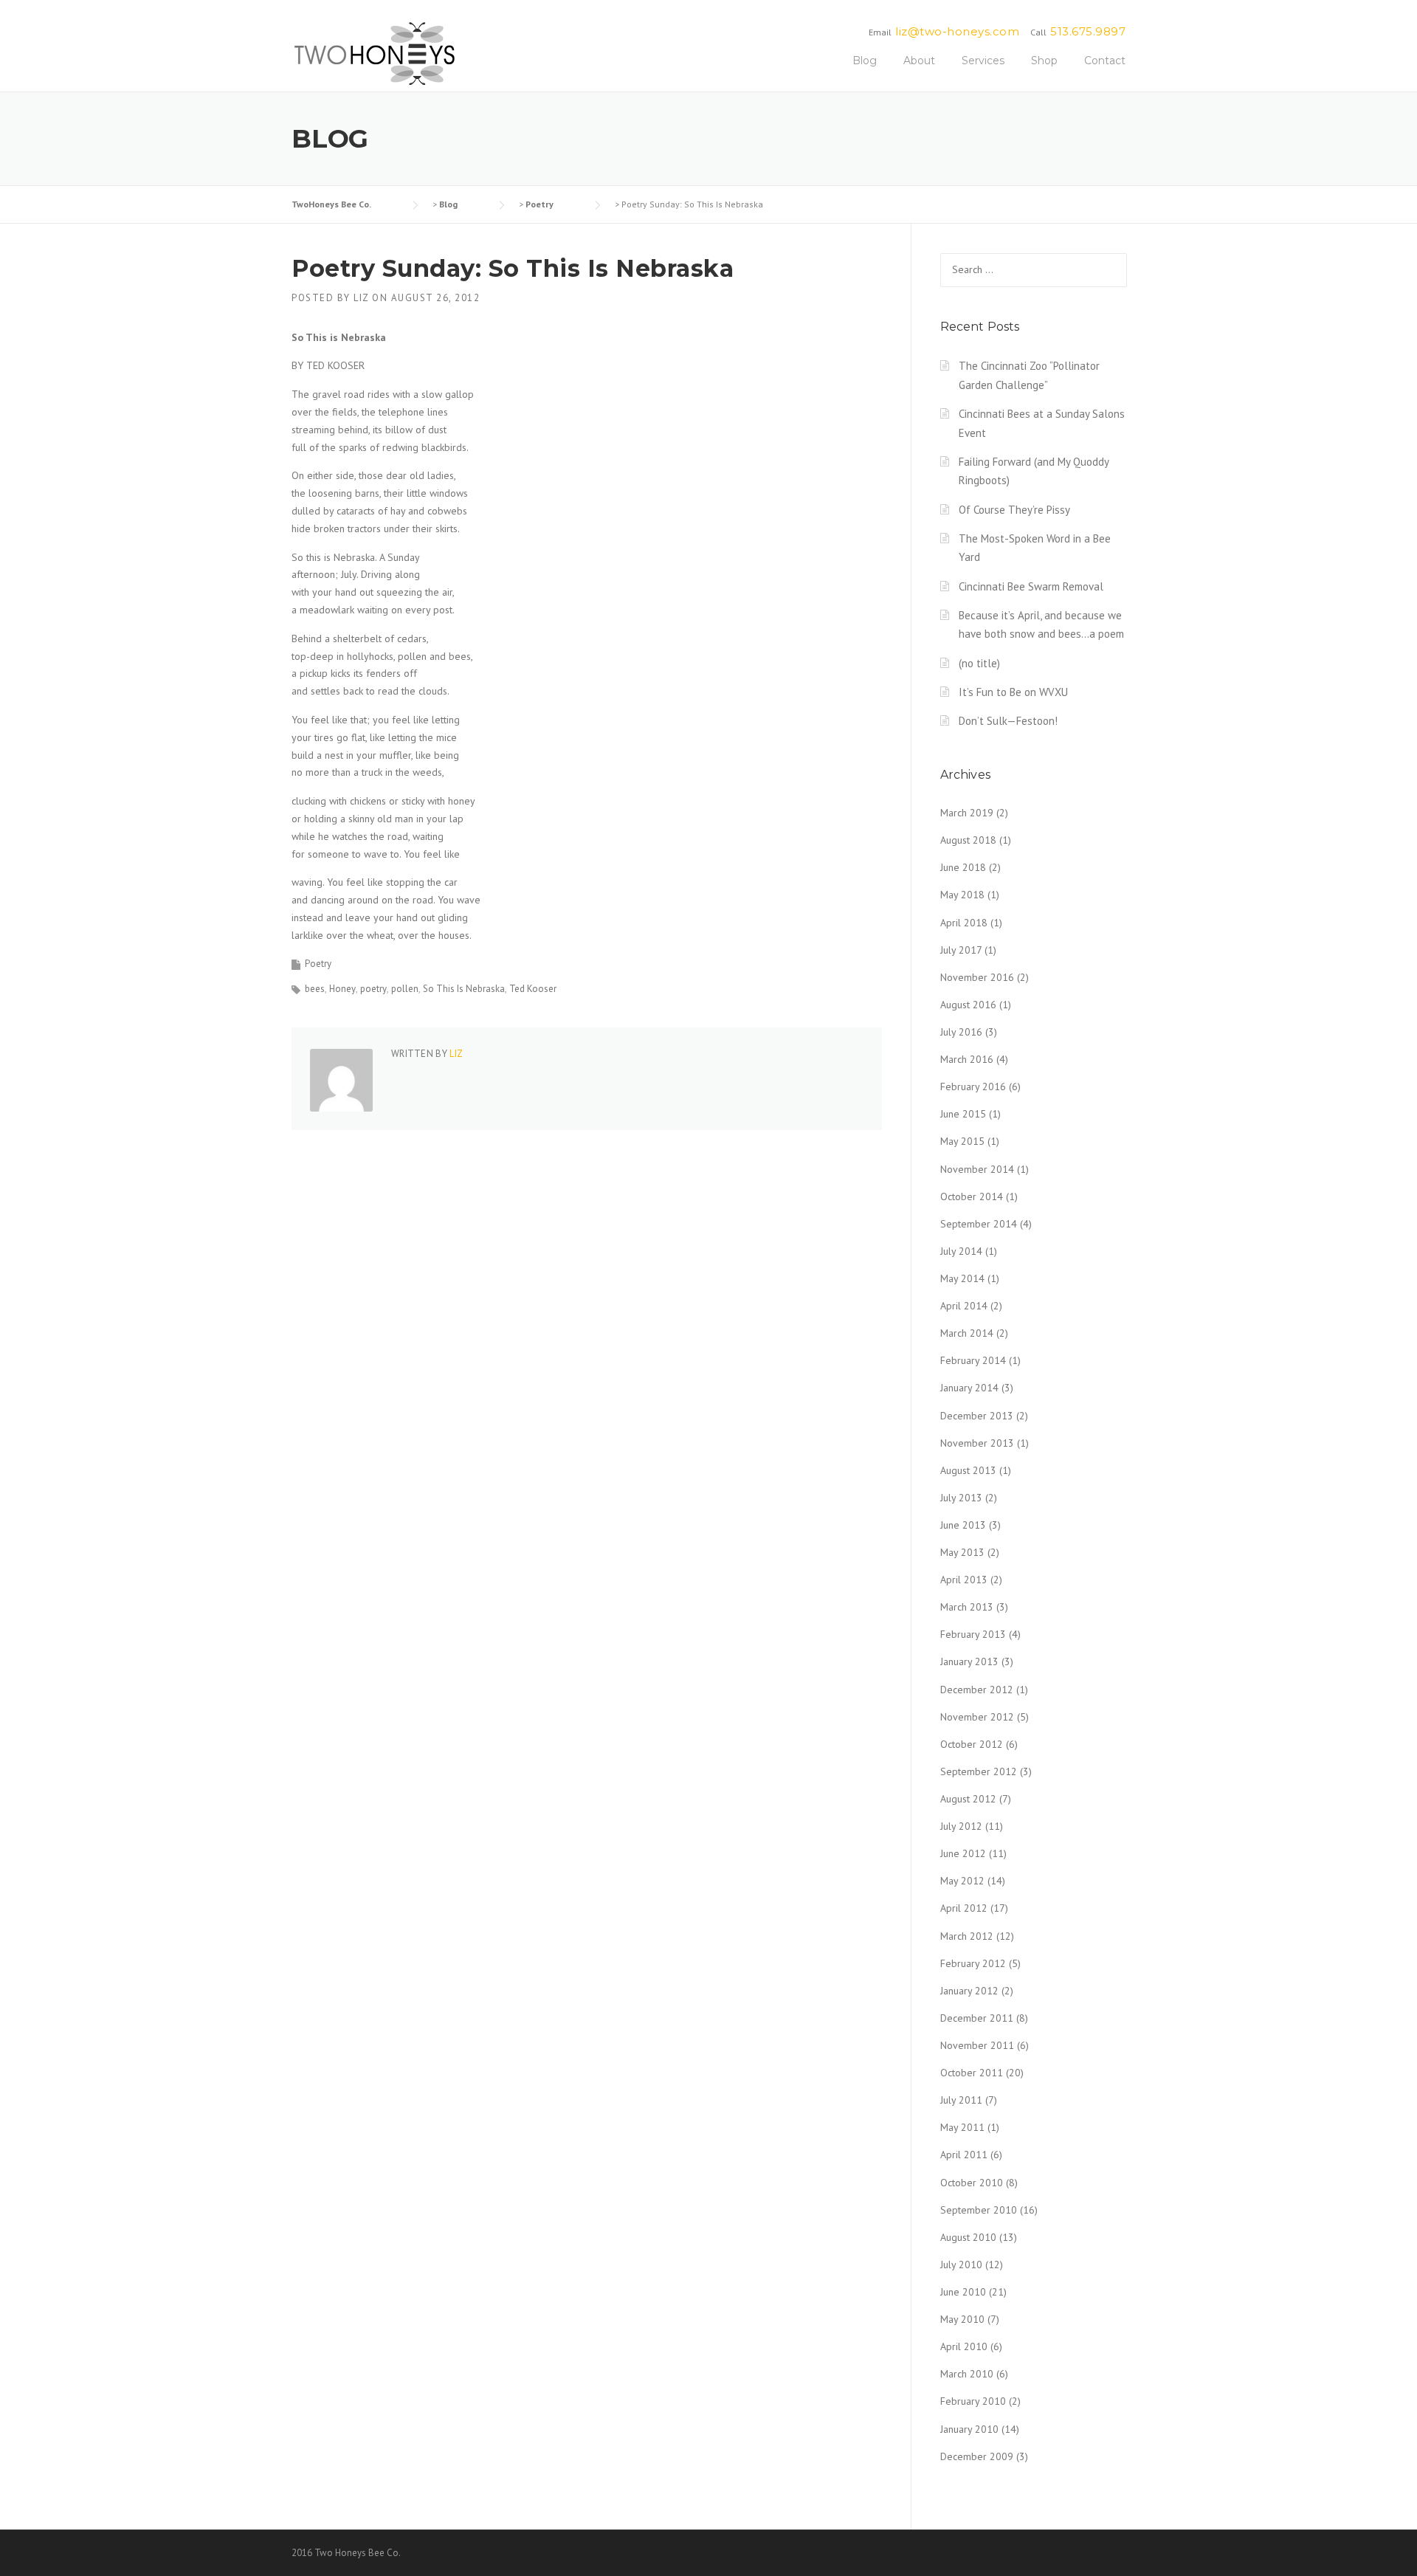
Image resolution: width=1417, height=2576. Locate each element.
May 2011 (962, 2127)
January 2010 (969, 2429)
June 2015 (963, 1114)
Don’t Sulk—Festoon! (1008, 721)
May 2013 (962, 1552)
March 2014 (967, 1333)
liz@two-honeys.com (957, 31)
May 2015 (962, 1141)
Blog (865, 61)
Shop (1044, 61)
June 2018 (963, 867)
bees (315, 989)
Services (983, 61)
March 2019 (967, 813)
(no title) (979, 663)
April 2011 (964, 2155)
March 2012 (967, 1936)
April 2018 (964, 923)
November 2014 (977, 1169)
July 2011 (961, 2100)
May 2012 (962, 1881)
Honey (342, 989)
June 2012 (963, 1853)
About (919, 61)
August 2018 (968, 840)
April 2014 (964, 1306)
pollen (405, 989)
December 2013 (977, 1416)
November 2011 (977, 2045)
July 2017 (961, 950)
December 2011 (977, 2018)
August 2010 (968, 2237)
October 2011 (972, 2073)
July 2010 (961, 2265)
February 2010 (973, 2401)
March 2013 (967, 1607)
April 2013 (964, 1580)
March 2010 (967, 2374)
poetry (373, 989)
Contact (1105, 61)
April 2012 (964, 1908)
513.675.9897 (1088, 31)
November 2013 (977, 1443)
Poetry (318, 964)
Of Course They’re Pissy (1014, 510)
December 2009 (977, 2456)
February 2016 (973, 1086)
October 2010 (972, 2183)
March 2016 (967, 1059)
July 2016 (961, 1032)
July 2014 (961, 1251)
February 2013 (973, 1634)
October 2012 (972, 1744)
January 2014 (969, 1388)
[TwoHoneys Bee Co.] (375, 53)
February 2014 (973, 1360)
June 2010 (963, 2292)
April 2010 (964, 2346)
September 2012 (979, 1771)
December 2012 (977, 1690)
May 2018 (962, 895)
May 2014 (962, 1278)
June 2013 (963, 1525)
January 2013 (969, 1661)
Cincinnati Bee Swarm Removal (1031, 586)
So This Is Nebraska (464, 989)
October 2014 (972, 1196)
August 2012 (968, 1799)
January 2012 (969, 1991)
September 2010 (979, 2210)
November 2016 (977, 977)
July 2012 (961, 1826)
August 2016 (968, 1005)
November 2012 (977, 1717)
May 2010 (962, 2319)
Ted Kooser (533, 989)
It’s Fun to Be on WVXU (1013, 692)
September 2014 (979, 1224)
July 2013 (961, 1498)
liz (361, 298)
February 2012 (973, 1963)
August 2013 (968, 1470)
